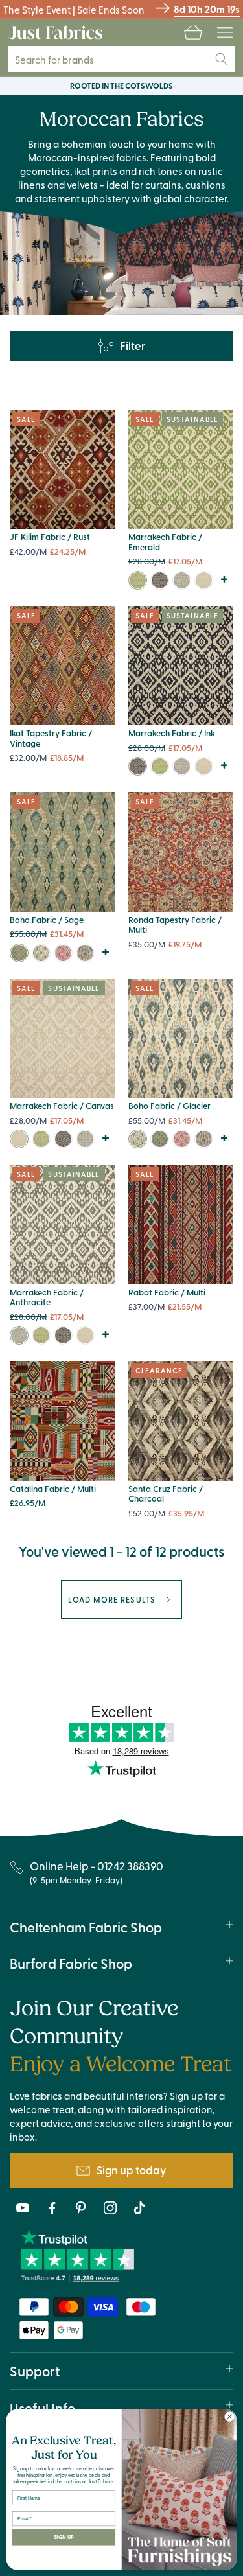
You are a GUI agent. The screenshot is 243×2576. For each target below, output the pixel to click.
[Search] (222, 59)
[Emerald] (138, 580)
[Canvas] (204, 580)
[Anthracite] (182, 580)
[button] (193, 32)
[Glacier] (41, 953)
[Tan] (85, 953)
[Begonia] (63, 953)
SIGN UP (64, 2537)
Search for (63, 59)
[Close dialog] (229, 2417)
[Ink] (160, 580)
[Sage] (19, 953)
